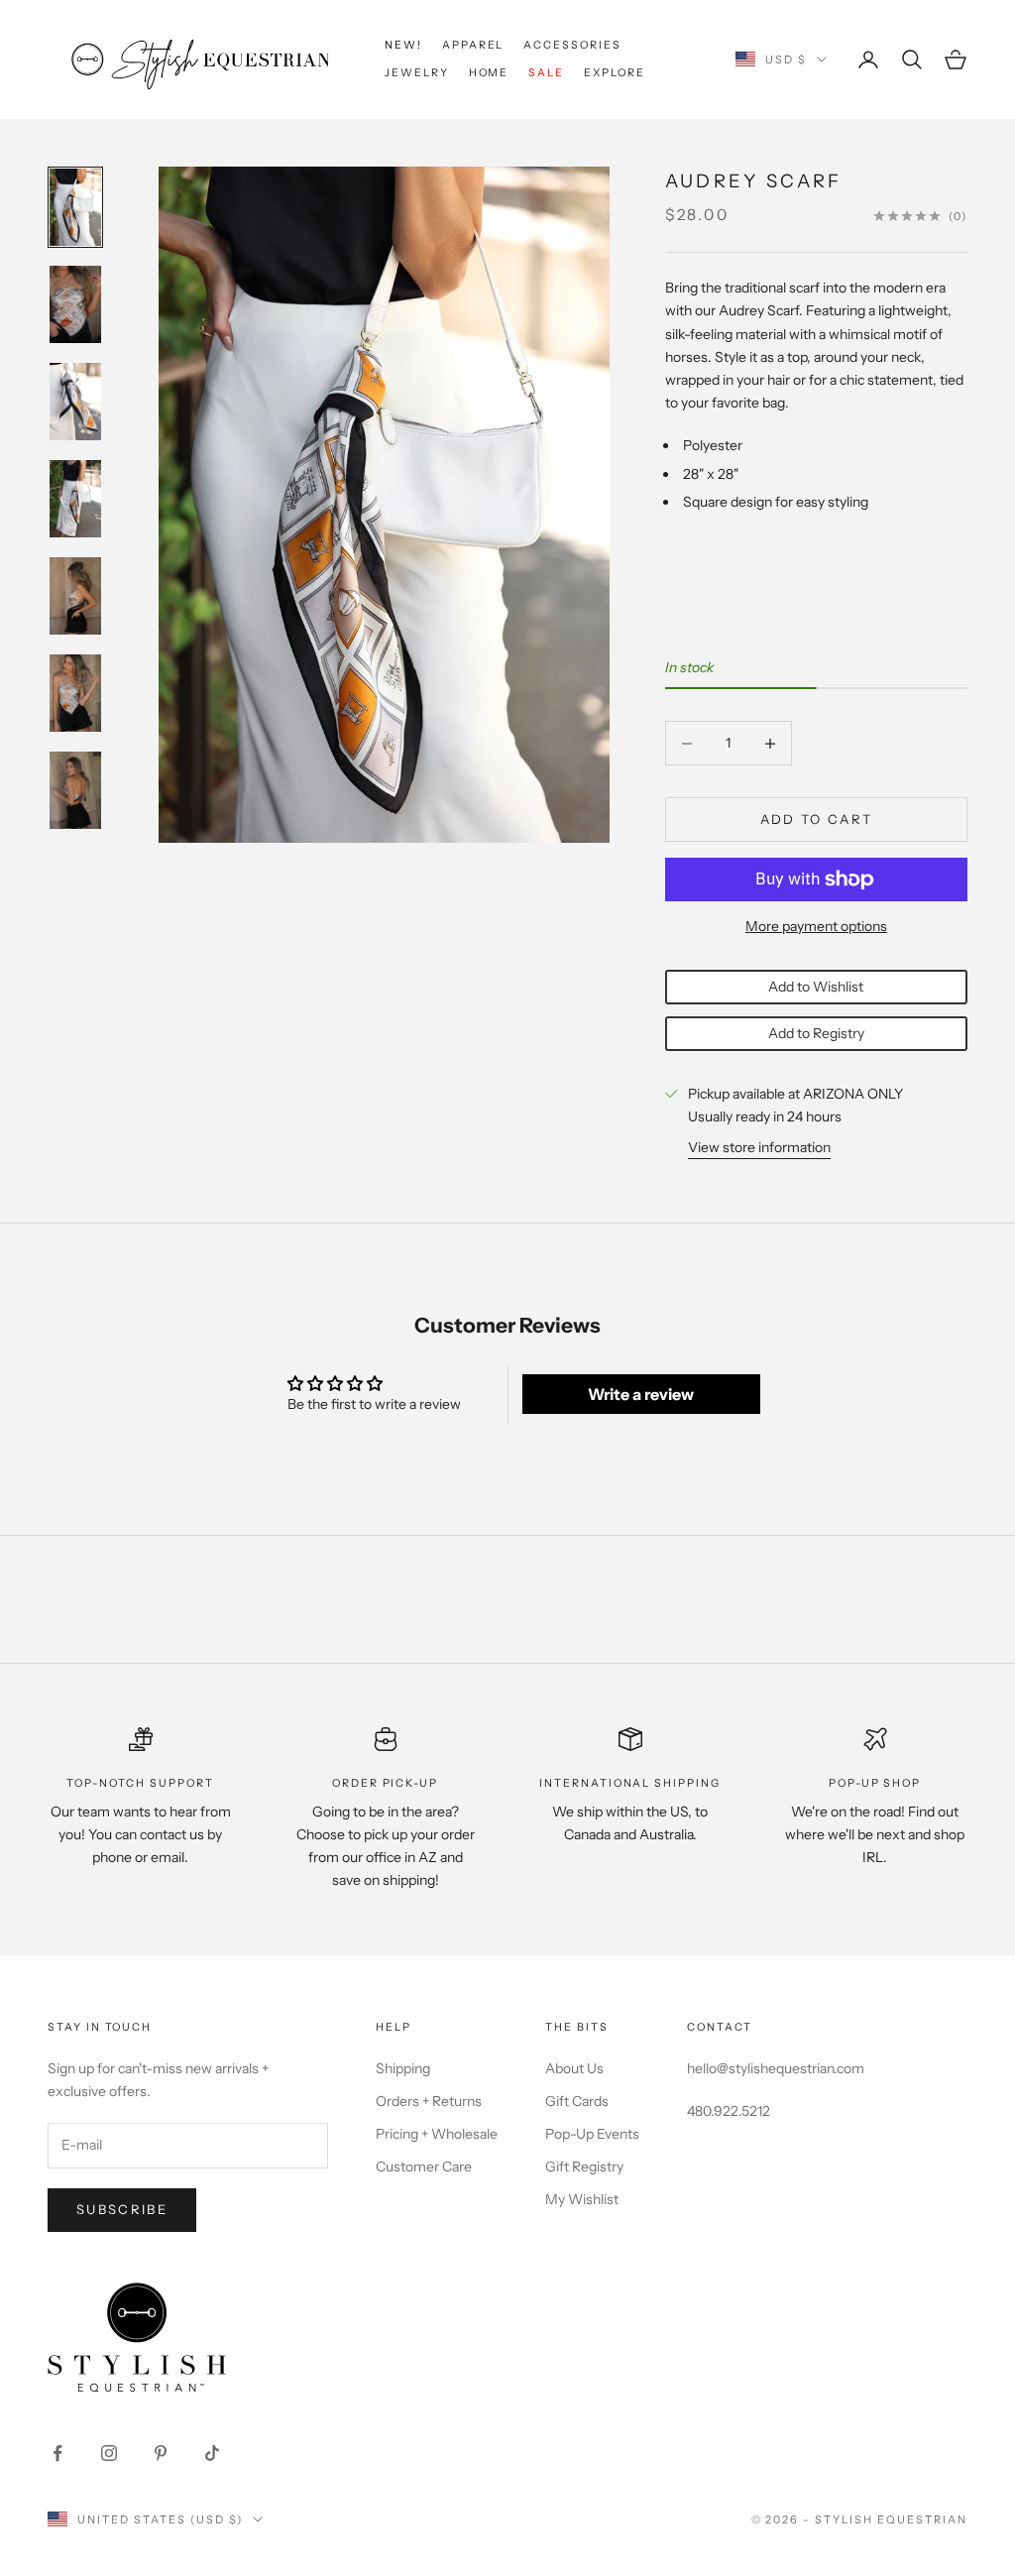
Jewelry (417, 73)
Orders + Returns (429, 2101)
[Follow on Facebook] (57, 2453)
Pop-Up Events (592, 2134)
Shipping (403, 2068)
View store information (759, 1147)
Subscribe (122, 2209)
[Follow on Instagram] (109, 2453)
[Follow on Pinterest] (161, 2453)
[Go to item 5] (75, 596)
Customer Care (424, 2166)
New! (403, 45)
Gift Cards (577, 2101)
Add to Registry (816, 1033)
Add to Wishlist (816, 987)
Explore (615, 73)
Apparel (473, 45)
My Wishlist (582, 2199)
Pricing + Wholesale (437, 2134)
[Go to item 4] (75, 499)
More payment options (816, 926)
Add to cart (817, 819)
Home (489, 73)
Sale (546, 73)
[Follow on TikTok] (212, 2453)
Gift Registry (584, 2166)
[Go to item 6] (75, 693)
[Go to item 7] (75, 790)
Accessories (572, 45)
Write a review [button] (641, 1394)
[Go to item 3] (75, 402)
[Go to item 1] (75, 207)
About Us (574, 2068)
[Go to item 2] (75, 304)
